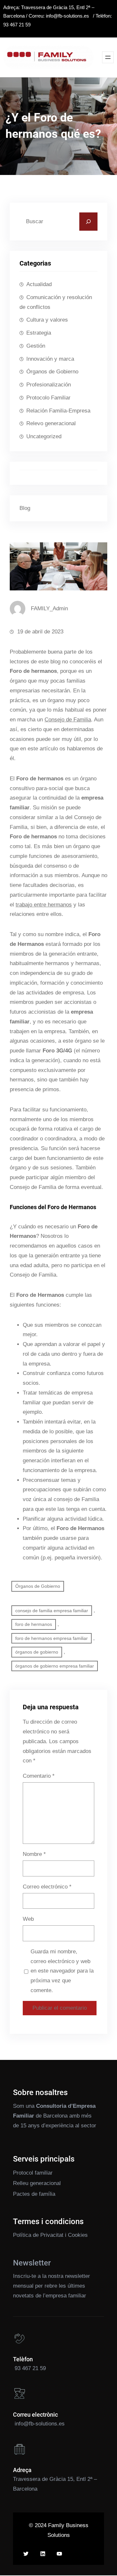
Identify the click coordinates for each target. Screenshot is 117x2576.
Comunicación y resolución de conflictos (56, 302)
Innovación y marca (50, 359)
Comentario (39, 1776)
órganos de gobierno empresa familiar (55, 1666)
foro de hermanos (34, 1624)
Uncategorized (44, 436)
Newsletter (32, 2263)
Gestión (36, 346)
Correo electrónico (47, 1887)
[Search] (88, 222)
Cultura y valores (47, 320)
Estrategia (39, 333)
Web (28, 1919)
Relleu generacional (37, 2183)
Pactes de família (34, 2194)
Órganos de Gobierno (52, 372)
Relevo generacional (51, 423)
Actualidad (39, 284)
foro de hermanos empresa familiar (52, 1638)
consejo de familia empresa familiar (52, 1611)
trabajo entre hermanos (44, 905)
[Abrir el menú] (108, 57)
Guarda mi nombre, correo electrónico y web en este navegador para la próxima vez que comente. (62, 1971)
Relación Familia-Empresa (58, 411)
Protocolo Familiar (48, 398)
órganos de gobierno (37, 1652)
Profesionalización (49, 385)
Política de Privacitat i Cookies (50, 2235)
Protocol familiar (33, 2173)
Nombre (34, 1854)
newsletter (78, 2276)
